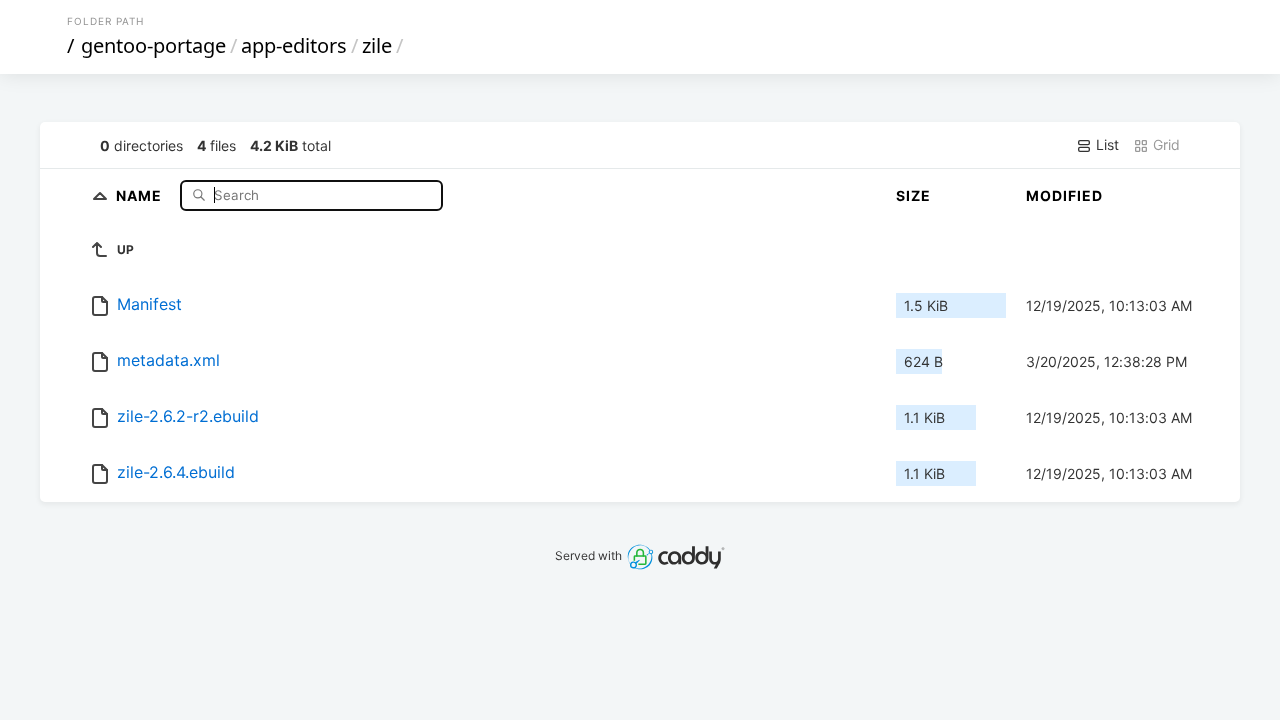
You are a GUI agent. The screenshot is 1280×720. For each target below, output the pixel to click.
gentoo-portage (153, 45)
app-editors (294, 45)
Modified (1064, 195)
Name (141, 194)
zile (377, 45)
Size (913, 195)
